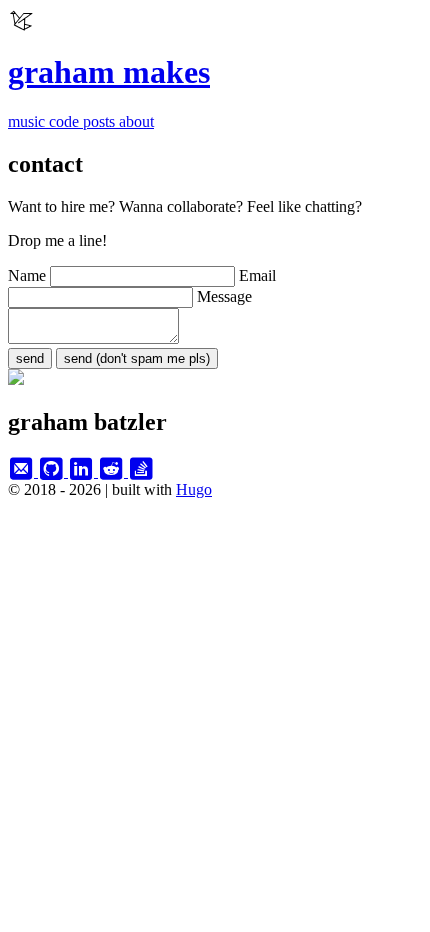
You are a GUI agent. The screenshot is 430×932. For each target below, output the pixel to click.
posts (101, 121)
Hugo (194, 489)
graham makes (109, 72)
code (66, 121)
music (28, 121)
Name (29, 275)
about (136, 121)
